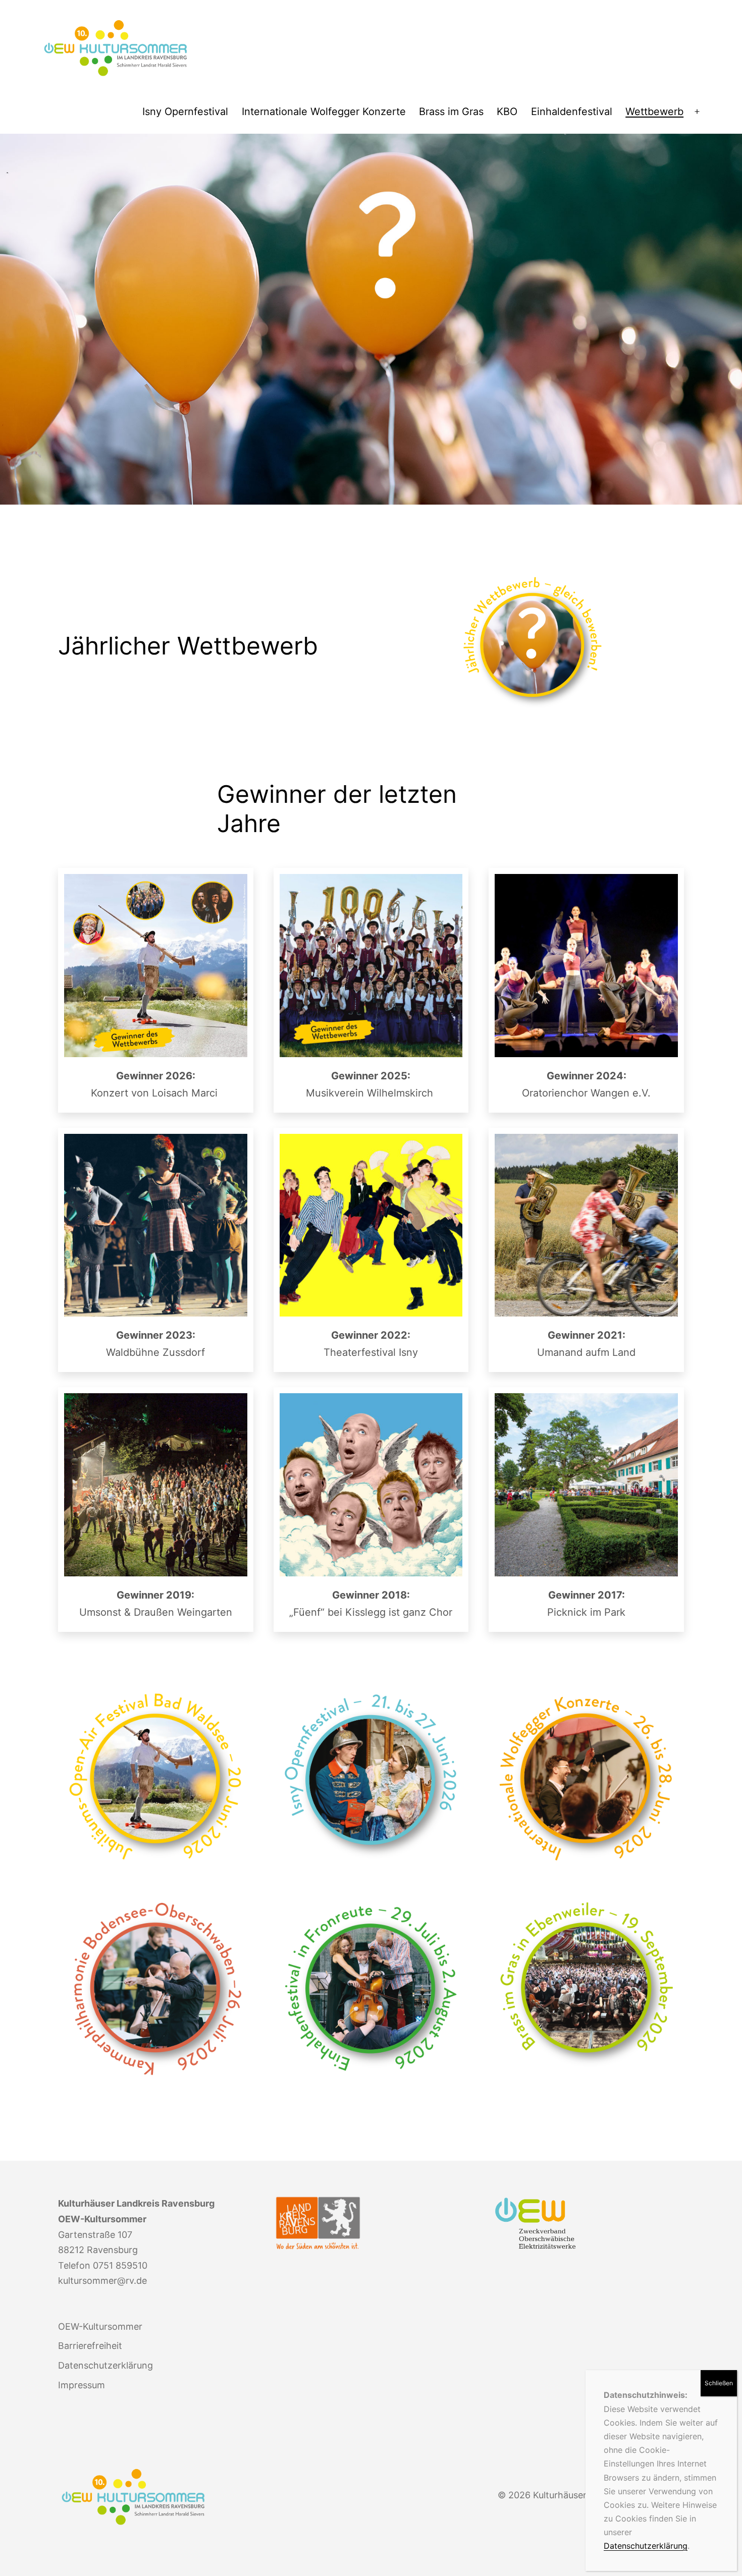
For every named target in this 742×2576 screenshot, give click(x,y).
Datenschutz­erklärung (105, 2365)
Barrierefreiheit (90, 2346)
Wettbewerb (654, 112)
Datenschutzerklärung (646, 2546)
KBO (507, 112)
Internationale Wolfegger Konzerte (324, 112)
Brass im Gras (451, 112)
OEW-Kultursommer (100, 2326)
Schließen (719, 2383)
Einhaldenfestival (572, 112)
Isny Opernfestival (185, 112)
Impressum (82, 2385)
